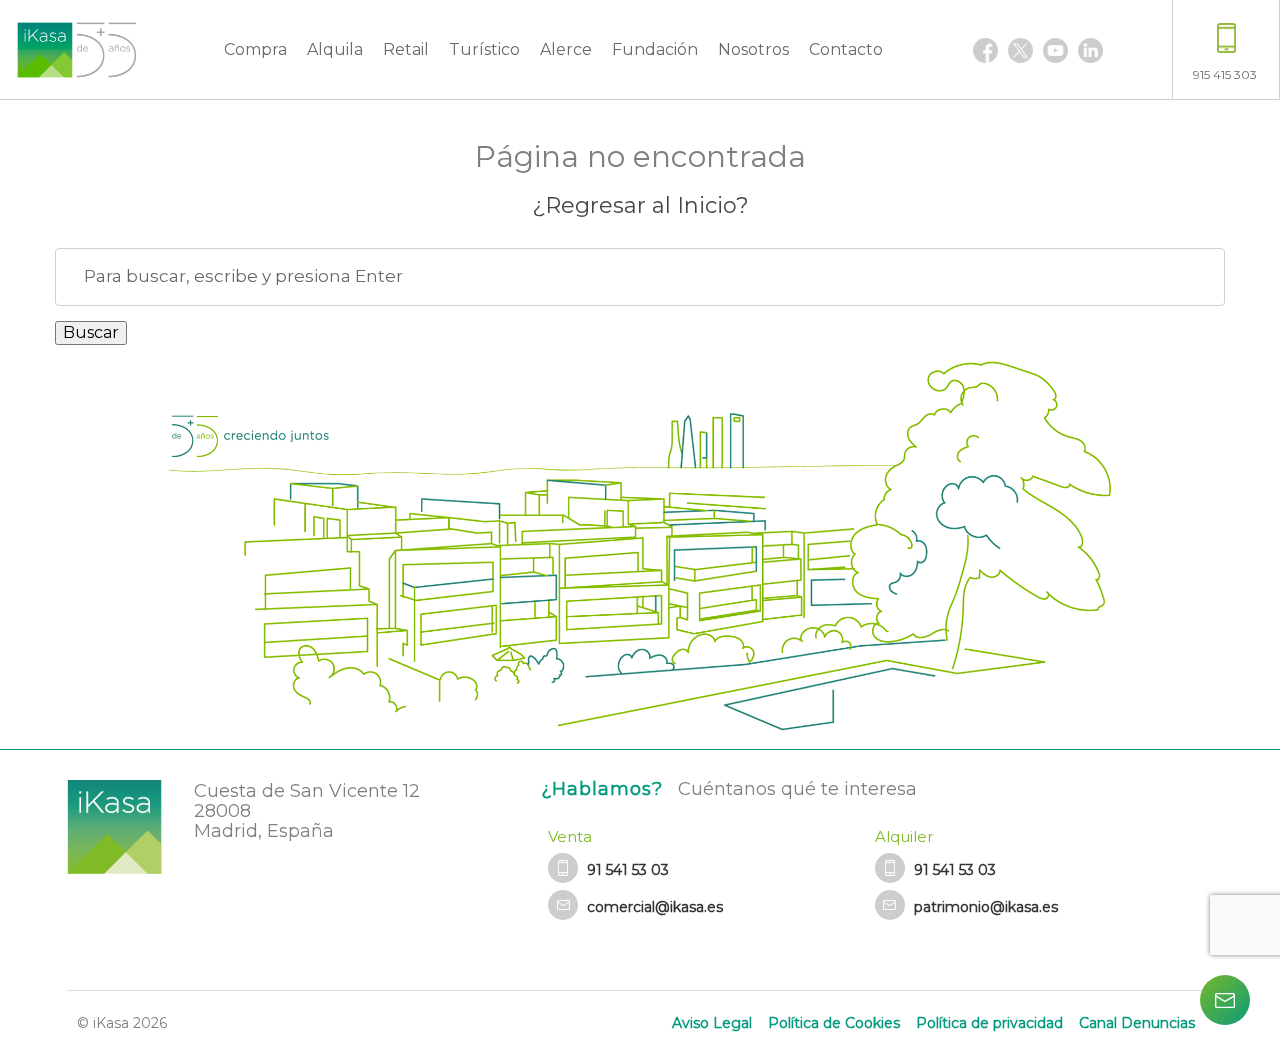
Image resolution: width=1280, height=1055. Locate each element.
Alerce (566, 49)
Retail (406, 49)
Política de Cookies (834, 1023)
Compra (255, 49)
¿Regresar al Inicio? (640, 205)
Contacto (846, 49)
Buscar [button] (91, 332)
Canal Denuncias (1137, 1023)
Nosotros (753, 49)
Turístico (484, 49)
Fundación (655, 49)
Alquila (335, 49)
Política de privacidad (989, 1023)
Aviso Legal (712, 1023)
